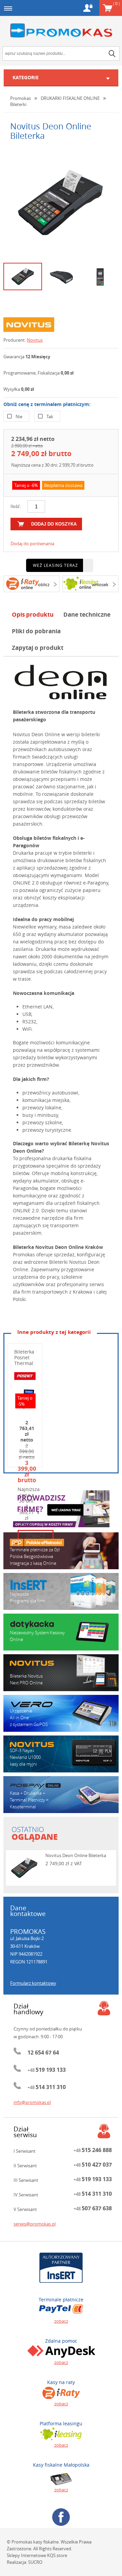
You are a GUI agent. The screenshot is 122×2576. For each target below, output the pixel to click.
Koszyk (116, 3)
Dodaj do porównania (32, 544)
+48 (47, 2070)
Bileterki (18, 104)
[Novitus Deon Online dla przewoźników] (61, 204)
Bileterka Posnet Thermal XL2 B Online (24, 1363)
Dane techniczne (87, 614)
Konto (88, 8)
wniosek (100, 584)
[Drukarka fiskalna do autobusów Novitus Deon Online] (61, 276)
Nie (19, 417)
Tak (50, 417)
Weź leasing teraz (55, 565)
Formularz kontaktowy (33, 1983)
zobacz (61, 2321)
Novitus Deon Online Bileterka (76, 1855)
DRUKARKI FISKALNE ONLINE (70, 98)
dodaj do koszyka (54, 524)
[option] (61, 204)
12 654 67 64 (43, 2052)
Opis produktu (33, 614)
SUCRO (35, 2562)
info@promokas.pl (32, 2102)
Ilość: (16, 506)
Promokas (61, 31)
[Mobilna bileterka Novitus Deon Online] (100, 276)
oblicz (44, 584)
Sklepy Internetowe (26, 2555)
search (112, 54)
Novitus (35, 340)
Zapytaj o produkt (38, 648)
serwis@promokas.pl (35, 2224)
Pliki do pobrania (36, 631)
